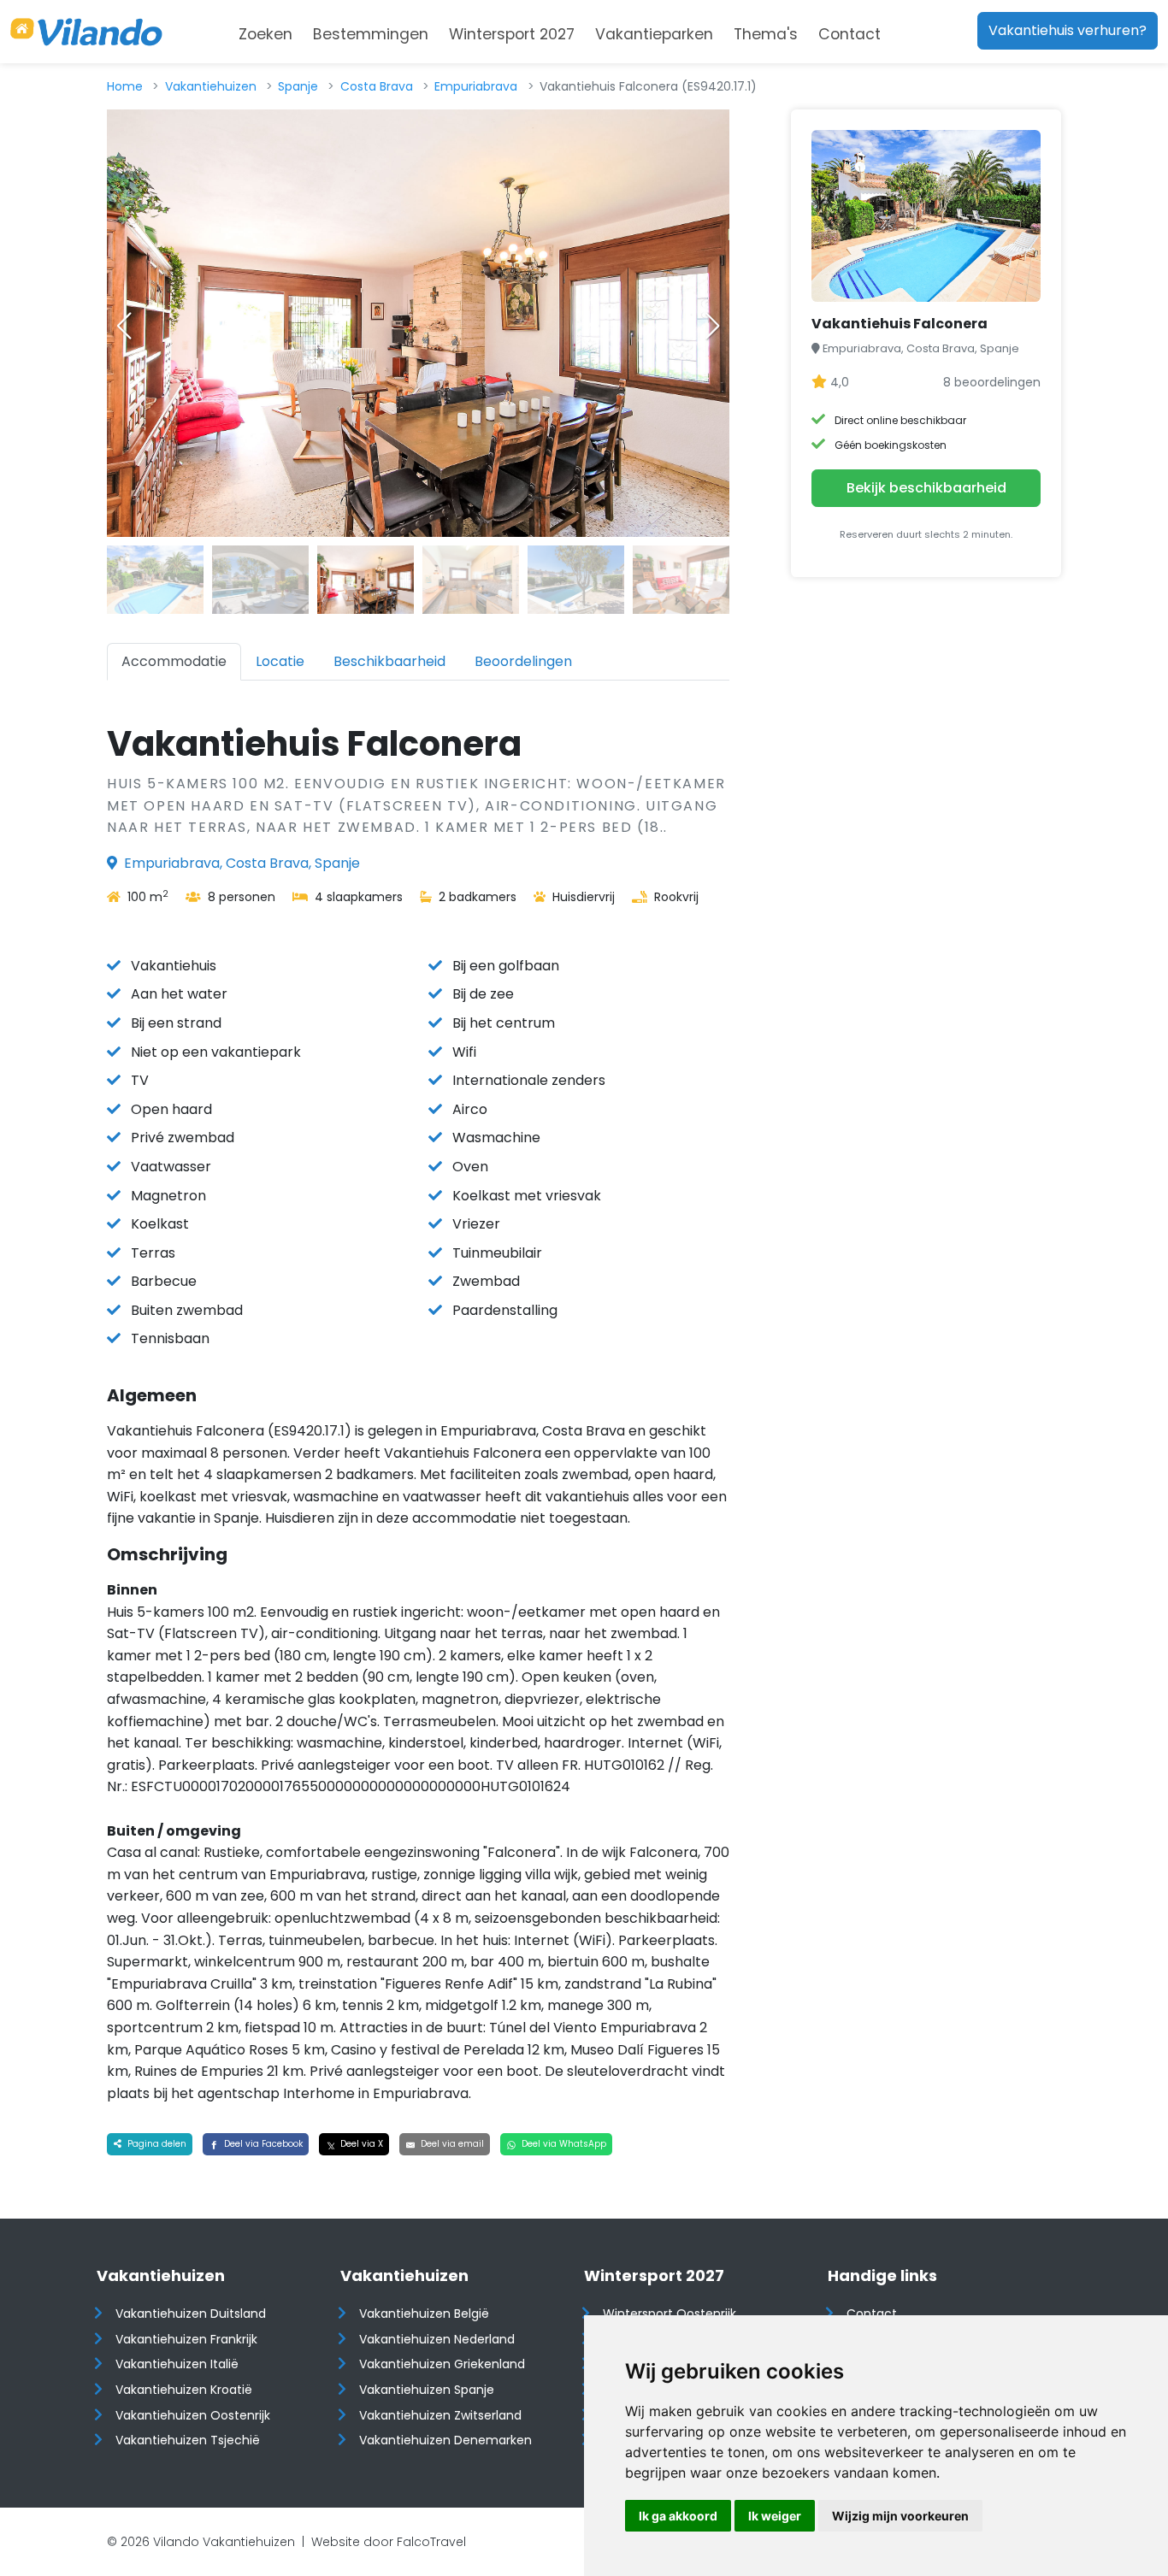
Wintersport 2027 (512, 34)
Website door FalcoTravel (389, 2542)
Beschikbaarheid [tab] (389, 661)
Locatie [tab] (280, 661)
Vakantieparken (654, 34)
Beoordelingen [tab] (523, 661)
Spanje (298, 86)
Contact (849, 34)
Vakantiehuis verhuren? (1068, 30)
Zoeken (265, 34)
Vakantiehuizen (211, 86)
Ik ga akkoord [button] (678, 2516)
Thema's (766, 34)
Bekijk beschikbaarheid (926, 488)
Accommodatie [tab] (174, 661)
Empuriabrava (476, 86)
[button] (712, 326)
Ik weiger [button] (775, 2516)
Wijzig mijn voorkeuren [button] (900, 2516)
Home (125, 86)
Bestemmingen (371, 34)
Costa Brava (377, 86)
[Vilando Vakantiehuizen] (86, 32)
